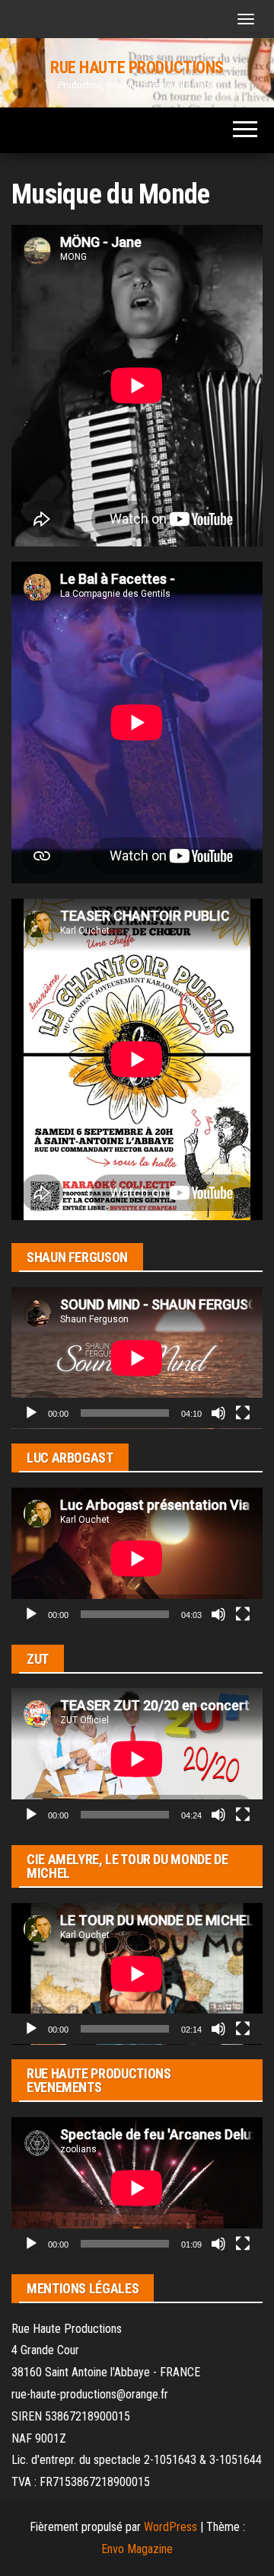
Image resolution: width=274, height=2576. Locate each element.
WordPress (170, 2527)
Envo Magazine (137, 2549)
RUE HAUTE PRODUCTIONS (137, 67)
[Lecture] (31, 1413)
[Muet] (218, 1413)
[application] (137, 1358)
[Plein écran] (243, 1413)
